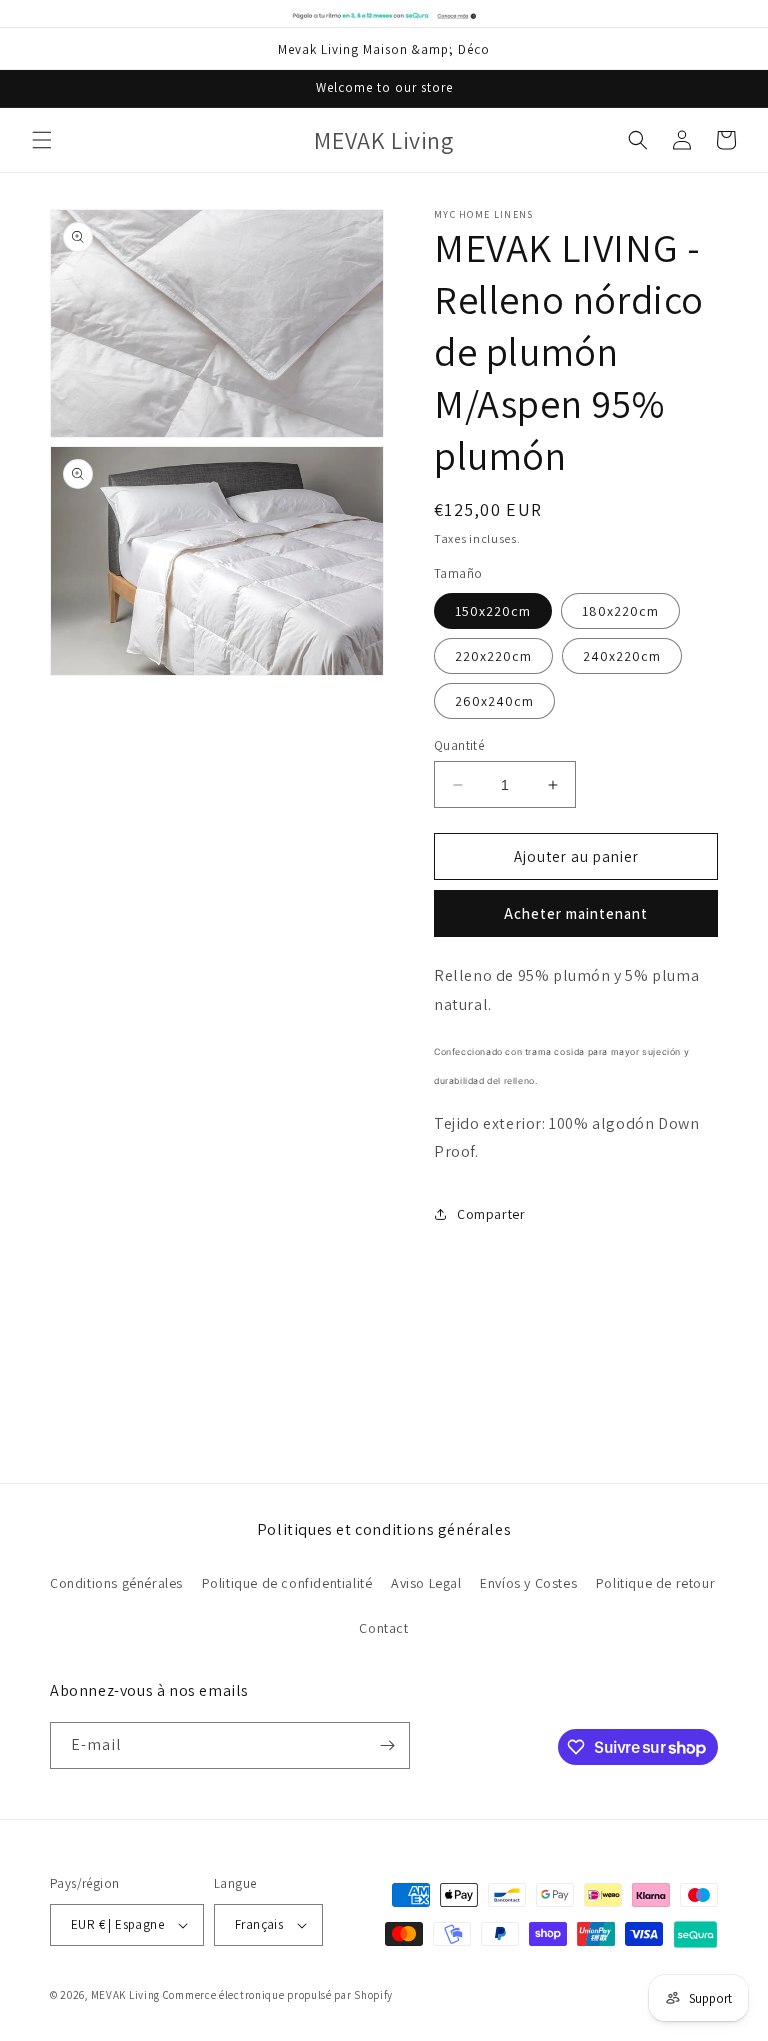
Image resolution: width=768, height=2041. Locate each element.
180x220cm (620, 611)
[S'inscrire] (387, 1745)
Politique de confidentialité (287, 1583)
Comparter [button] (491, 1214)
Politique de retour (655, 1583)
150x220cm (493, 611)
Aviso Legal (426, 1583)
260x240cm (494, 701)
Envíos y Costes (528, 1583)
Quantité (459, 745)
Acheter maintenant (576, 913)
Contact (383, 1628)
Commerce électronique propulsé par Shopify (278, 1995)
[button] (42, 140)
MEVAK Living (125, 1995)
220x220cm (493, 656)
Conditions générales (116, 1583)
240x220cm (622, 656)
